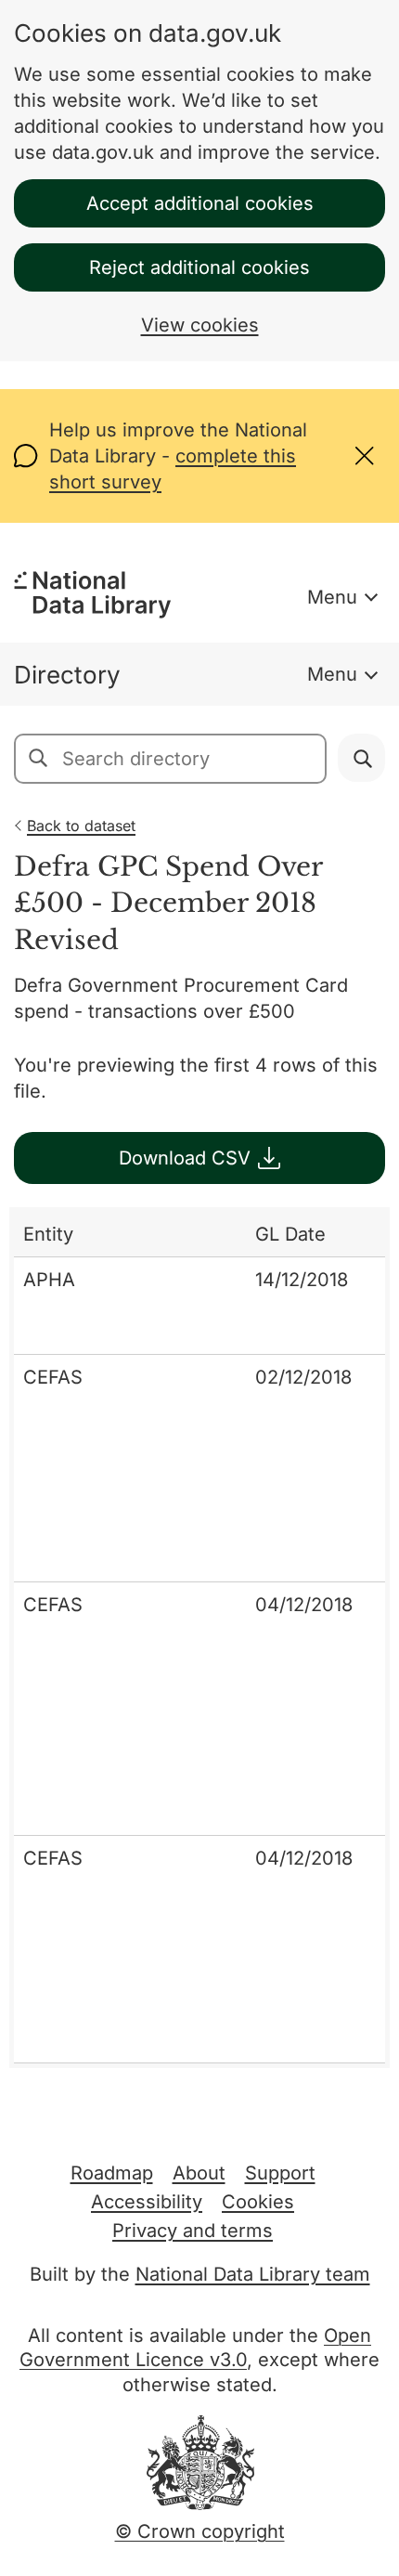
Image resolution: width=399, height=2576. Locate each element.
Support (280, 2173)
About (199, 2173)
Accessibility (147, 2202)
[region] (199, 1638)
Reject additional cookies (199, 267)
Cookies (258, 2202)
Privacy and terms (193, 2231)
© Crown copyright (200, 2531)
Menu (332, 597)
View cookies (200, 325)
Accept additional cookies (200, 203)
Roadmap (112, 2173)
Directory (67, 675)
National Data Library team (253, 2274)
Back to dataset (81, 826)
